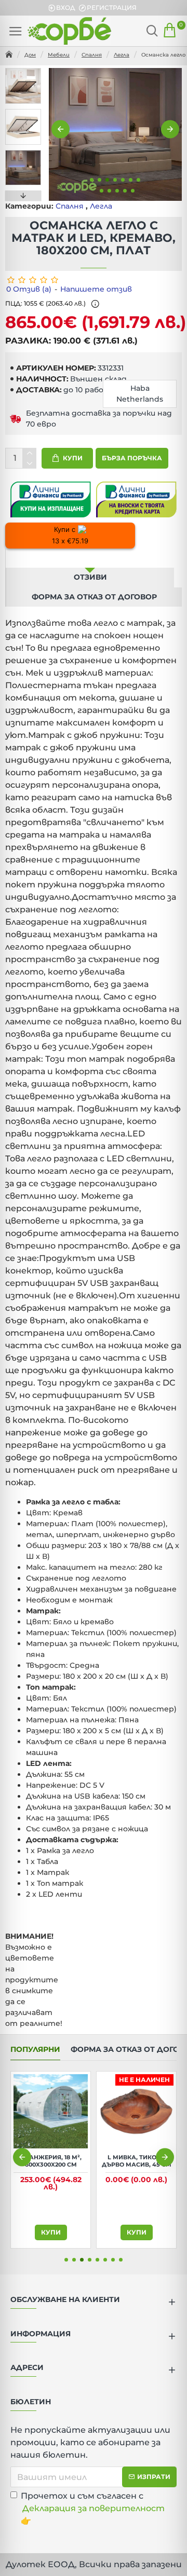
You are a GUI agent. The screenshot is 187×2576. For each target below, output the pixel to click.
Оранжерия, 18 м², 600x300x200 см (142, 2161)
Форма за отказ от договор (94, 597)
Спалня (92, 55)
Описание (90, 558)
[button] (61, 129)
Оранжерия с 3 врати (57, 2161)
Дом (30, 55)
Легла (122, 55)
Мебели (59, 55)
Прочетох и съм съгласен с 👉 (93, 2508)
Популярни (35, 2050)
